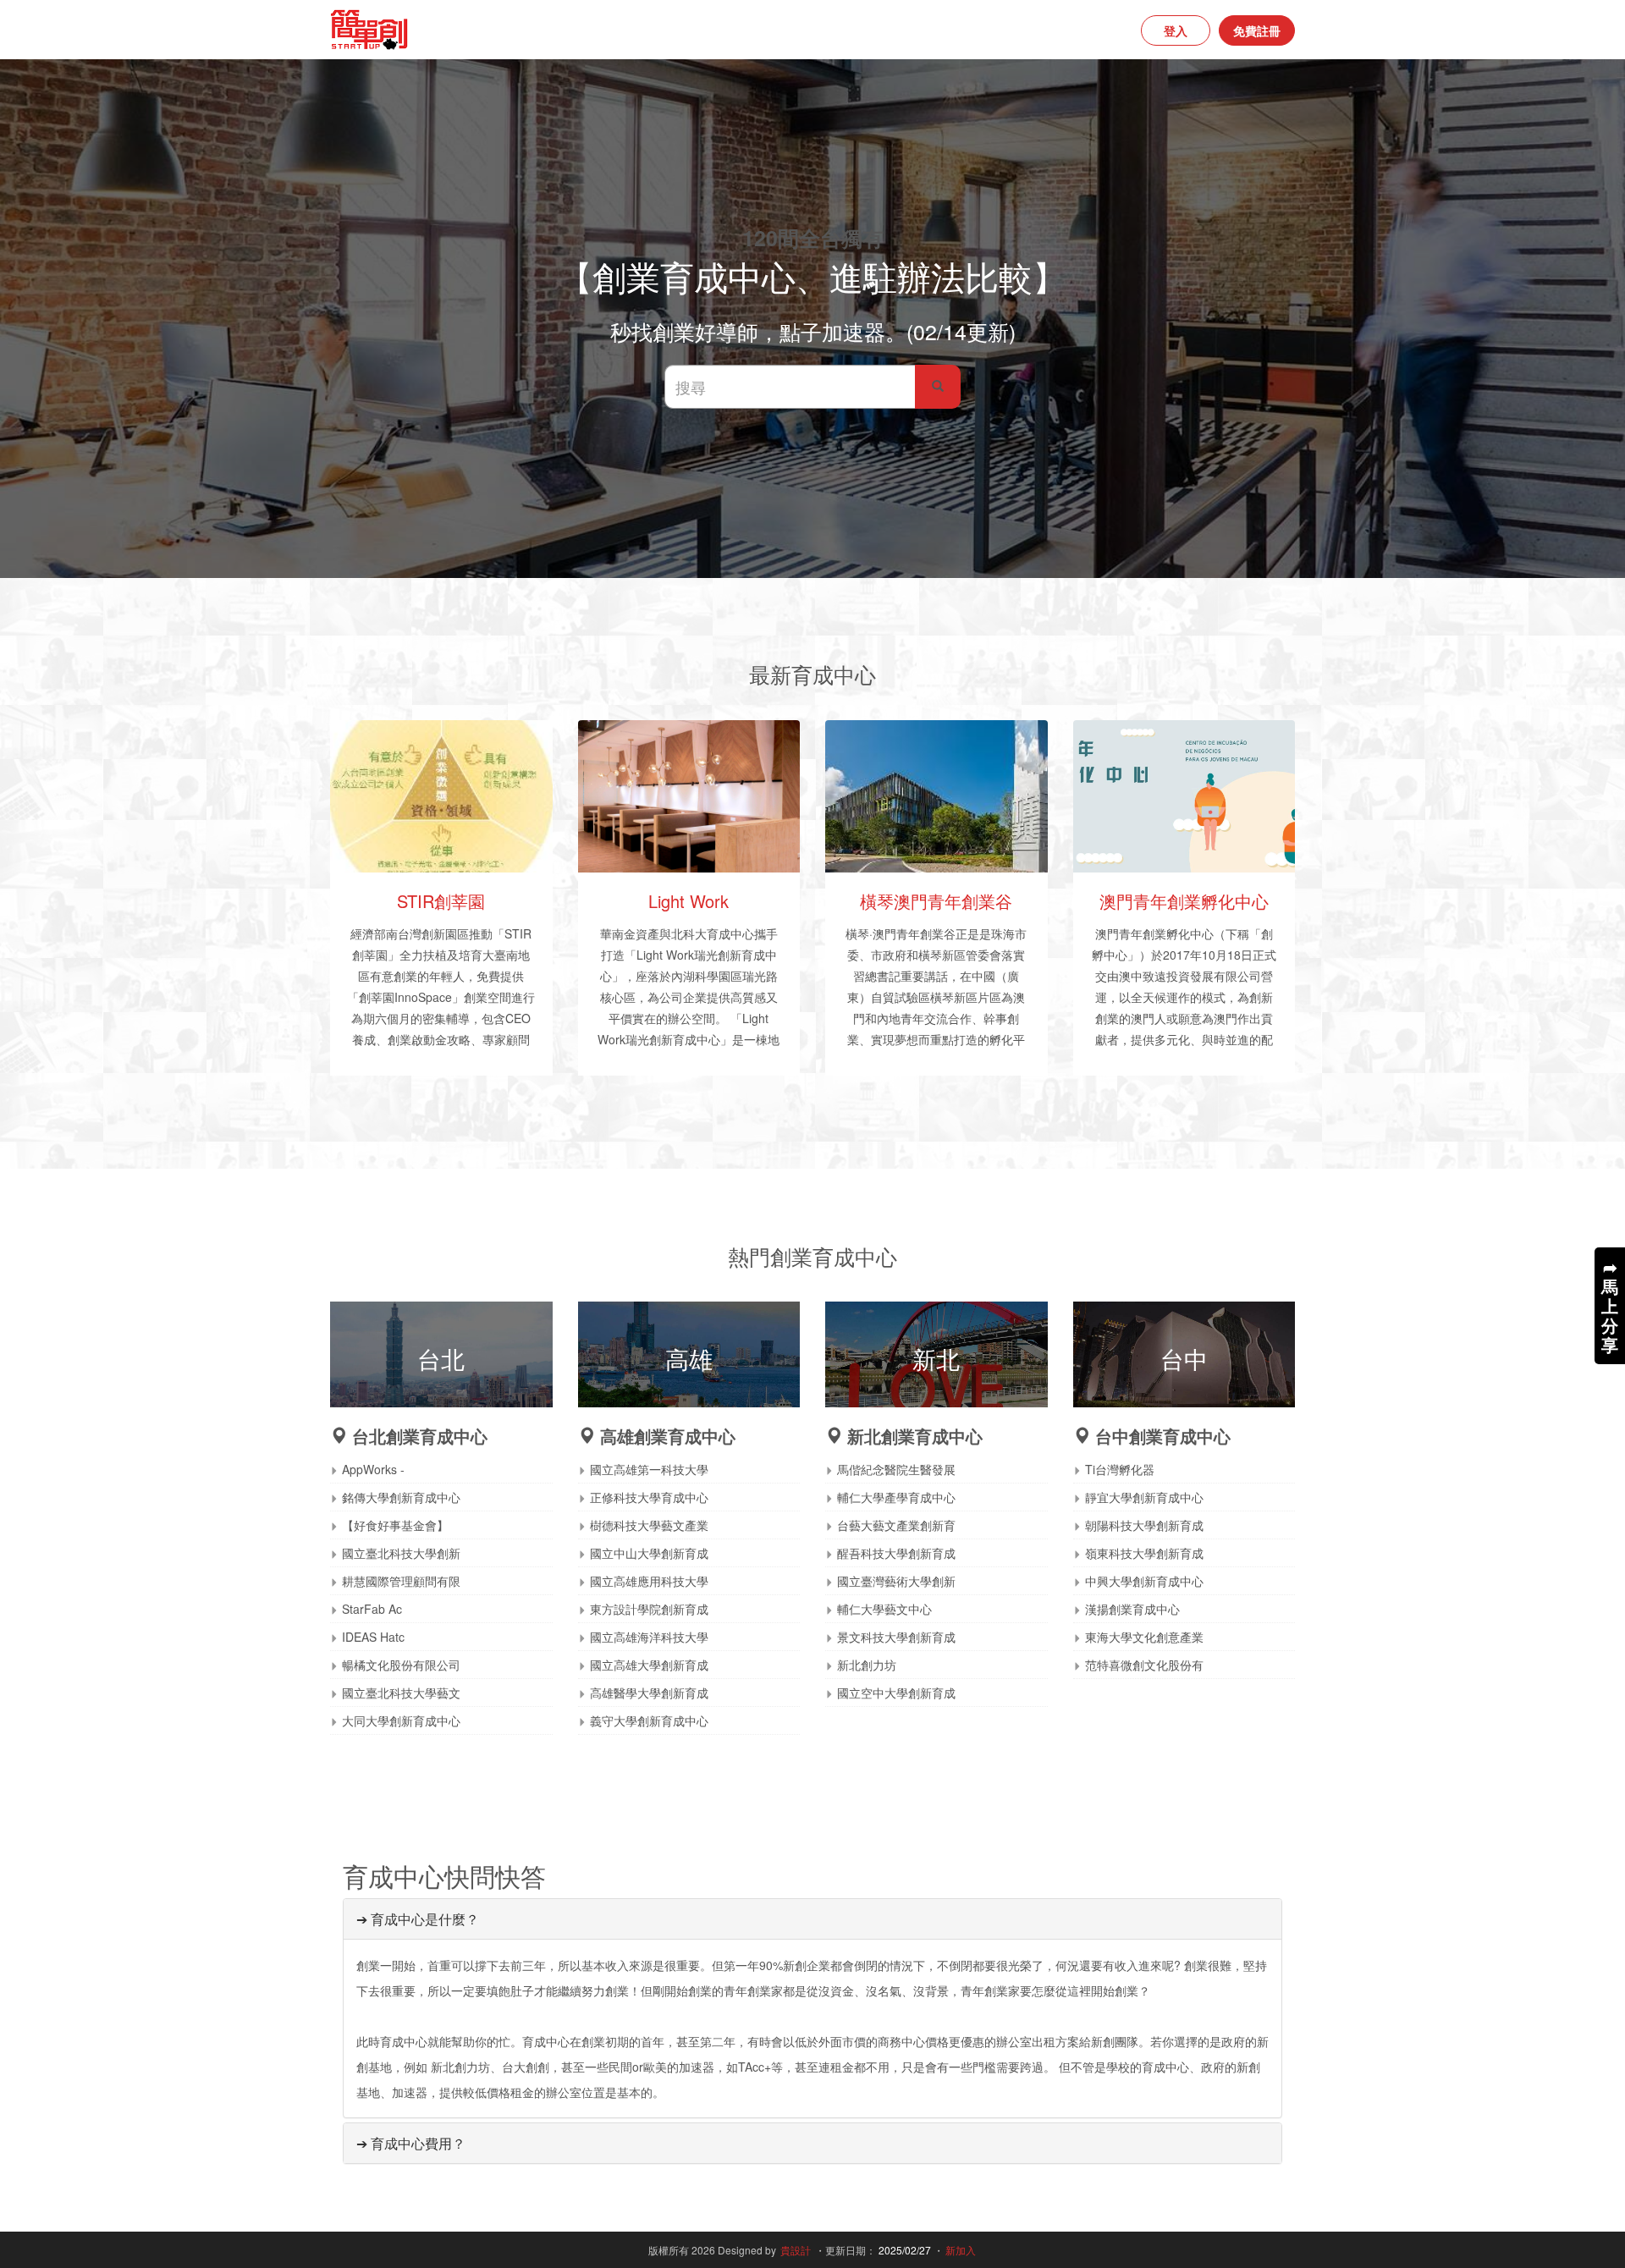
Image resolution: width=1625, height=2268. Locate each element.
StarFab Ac (372, 1609)
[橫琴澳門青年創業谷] (936, 796)
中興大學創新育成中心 (1144, 1581)
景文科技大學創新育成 (896, 1637)
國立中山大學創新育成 (649, 1553)
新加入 (961, 2250)
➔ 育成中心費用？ (411, 2143)
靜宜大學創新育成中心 (1144, 1497)
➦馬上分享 (1610, 1305)
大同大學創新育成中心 (401, 1720)
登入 (1176, 30)
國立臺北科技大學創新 (401, 1553)
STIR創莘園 (441, 901)
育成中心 (730, 933)
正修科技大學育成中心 (649, 1497)
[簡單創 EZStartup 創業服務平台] (565, 30)
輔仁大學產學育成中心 (896, 1497)
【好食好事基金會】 (395, 1525)
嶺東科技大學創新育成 (1144, 1553)
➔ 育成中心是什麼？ (418, 1919)
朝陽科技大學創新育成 (1144, 1525)
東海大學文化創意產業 (1144, 1637)
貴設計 (796, 2250)
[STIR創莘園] (441, 796)
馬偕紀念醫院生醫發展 (896, 1469)
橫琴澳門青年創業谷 (936, 901)
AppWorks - (373, 1469)
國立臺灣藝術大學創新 (896, 1581)
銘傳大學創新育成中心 (401, 1497)
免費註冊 (1257, 30)
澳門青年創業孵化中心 (1184, 901)
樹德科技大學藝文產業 (649, 1525)
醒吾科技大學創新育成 (896, 1553)
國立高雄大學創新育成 (649, 1665)
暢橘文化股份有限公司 (401, 1665)
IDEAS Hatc (373, 1637)
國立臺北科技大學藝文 (401, 1693)
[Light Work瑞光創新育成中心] (689, 796)
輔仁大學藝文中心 (884, 1609)
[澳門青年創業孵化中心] (1184, 796)
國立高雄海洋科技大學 (649, 1637)
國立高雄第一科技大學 (649, 1469)
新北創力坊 (867, 1665)
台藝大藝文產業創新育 (896, 1525)
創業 (932, 933)
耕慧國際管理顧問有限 (401, 1581)
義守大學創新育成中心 (649, 1720)
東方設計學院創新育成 (649, 1609)
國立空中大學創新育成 (896, 1693)
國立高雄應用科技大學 (649, 1581)
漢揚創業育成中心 (1132, 1609)
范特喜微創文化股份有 (1144, 1665)
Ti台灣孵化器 (1120, 1469)
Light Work (689, 901)
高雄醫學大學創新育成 (649, 1693)
